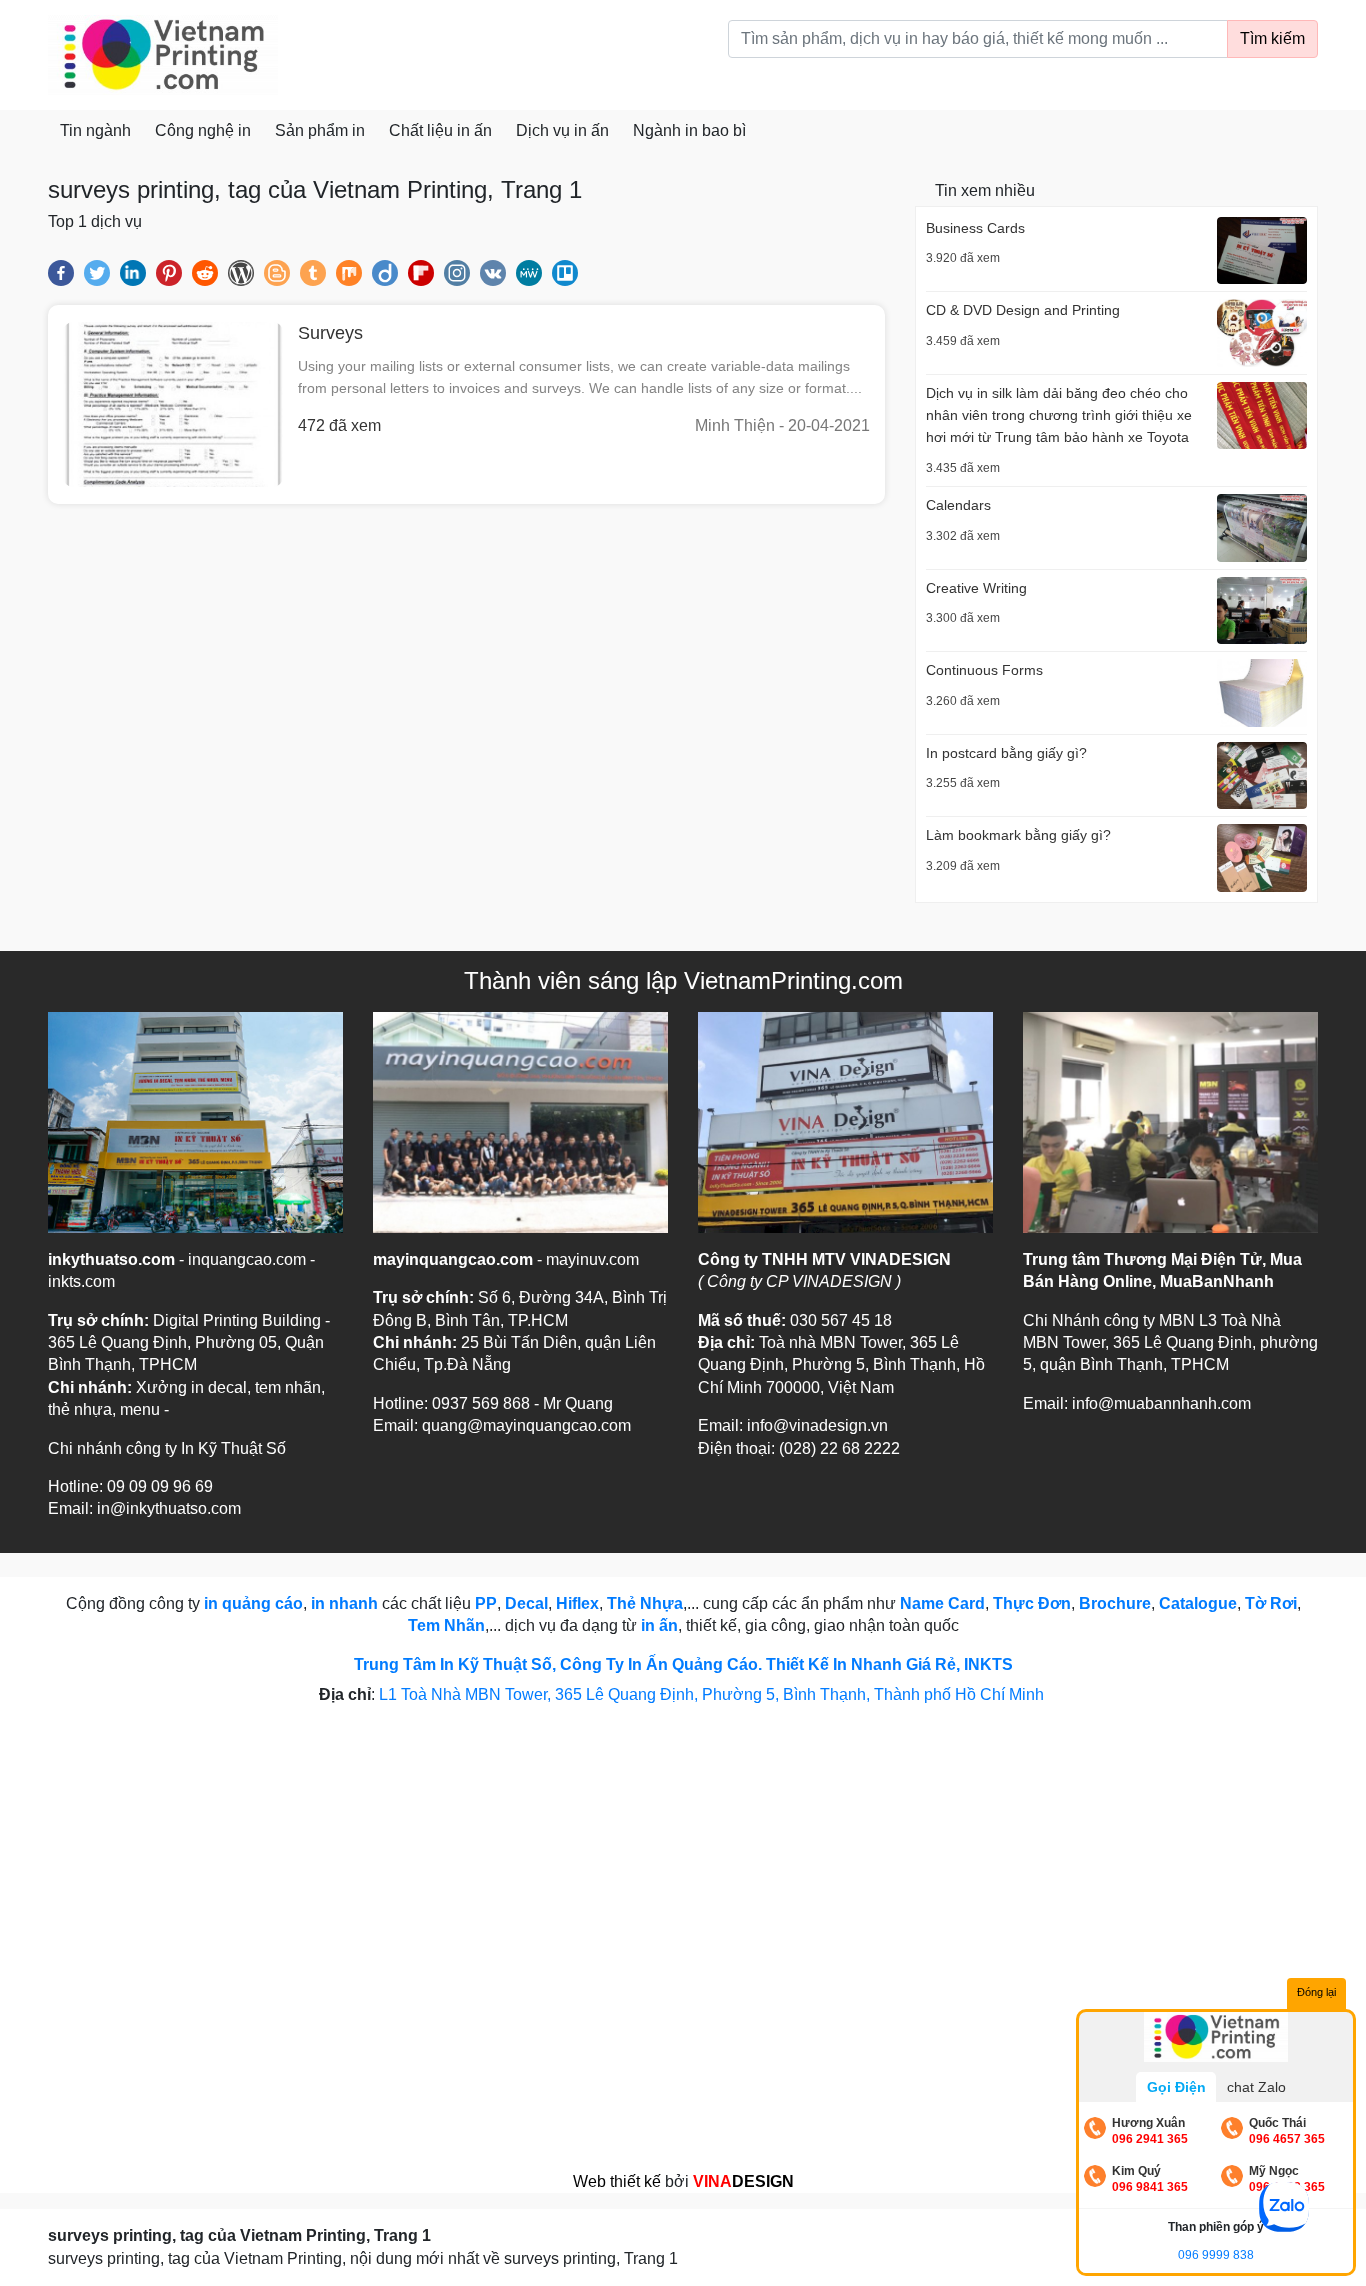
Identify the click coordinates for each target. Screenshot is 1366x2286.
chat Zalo (1256, 2087)
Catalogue (1198, 1603)
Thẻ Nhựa (645, 1603)
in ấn (659, 1625)
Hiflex (577, 1603)
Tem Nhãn (446, 1625)
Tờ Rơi (1271, 1603)
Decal (526, 1603)
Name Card (942, 1603)
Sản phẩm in (320, 130)
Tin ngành (95, 130)
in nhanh (344, 1603)
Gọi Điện (1176, 2087)
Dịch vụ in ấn (562, 130)
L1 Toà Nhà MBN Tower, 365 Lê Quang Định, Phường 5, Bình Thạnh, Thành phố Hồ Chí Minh (713, 1694)
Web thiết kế (617, 2181)
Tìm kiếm (1272, 38)
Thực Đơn (1032, 1603)
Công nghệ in (203, 130)
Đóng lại (1316, 1992)
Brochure (1115, 1603)
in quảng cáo (253, 1603)
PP (486, 1603)
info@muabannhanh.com (1161, 1403)
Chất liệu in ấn (440, 130)
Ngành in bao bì (689, 130)
